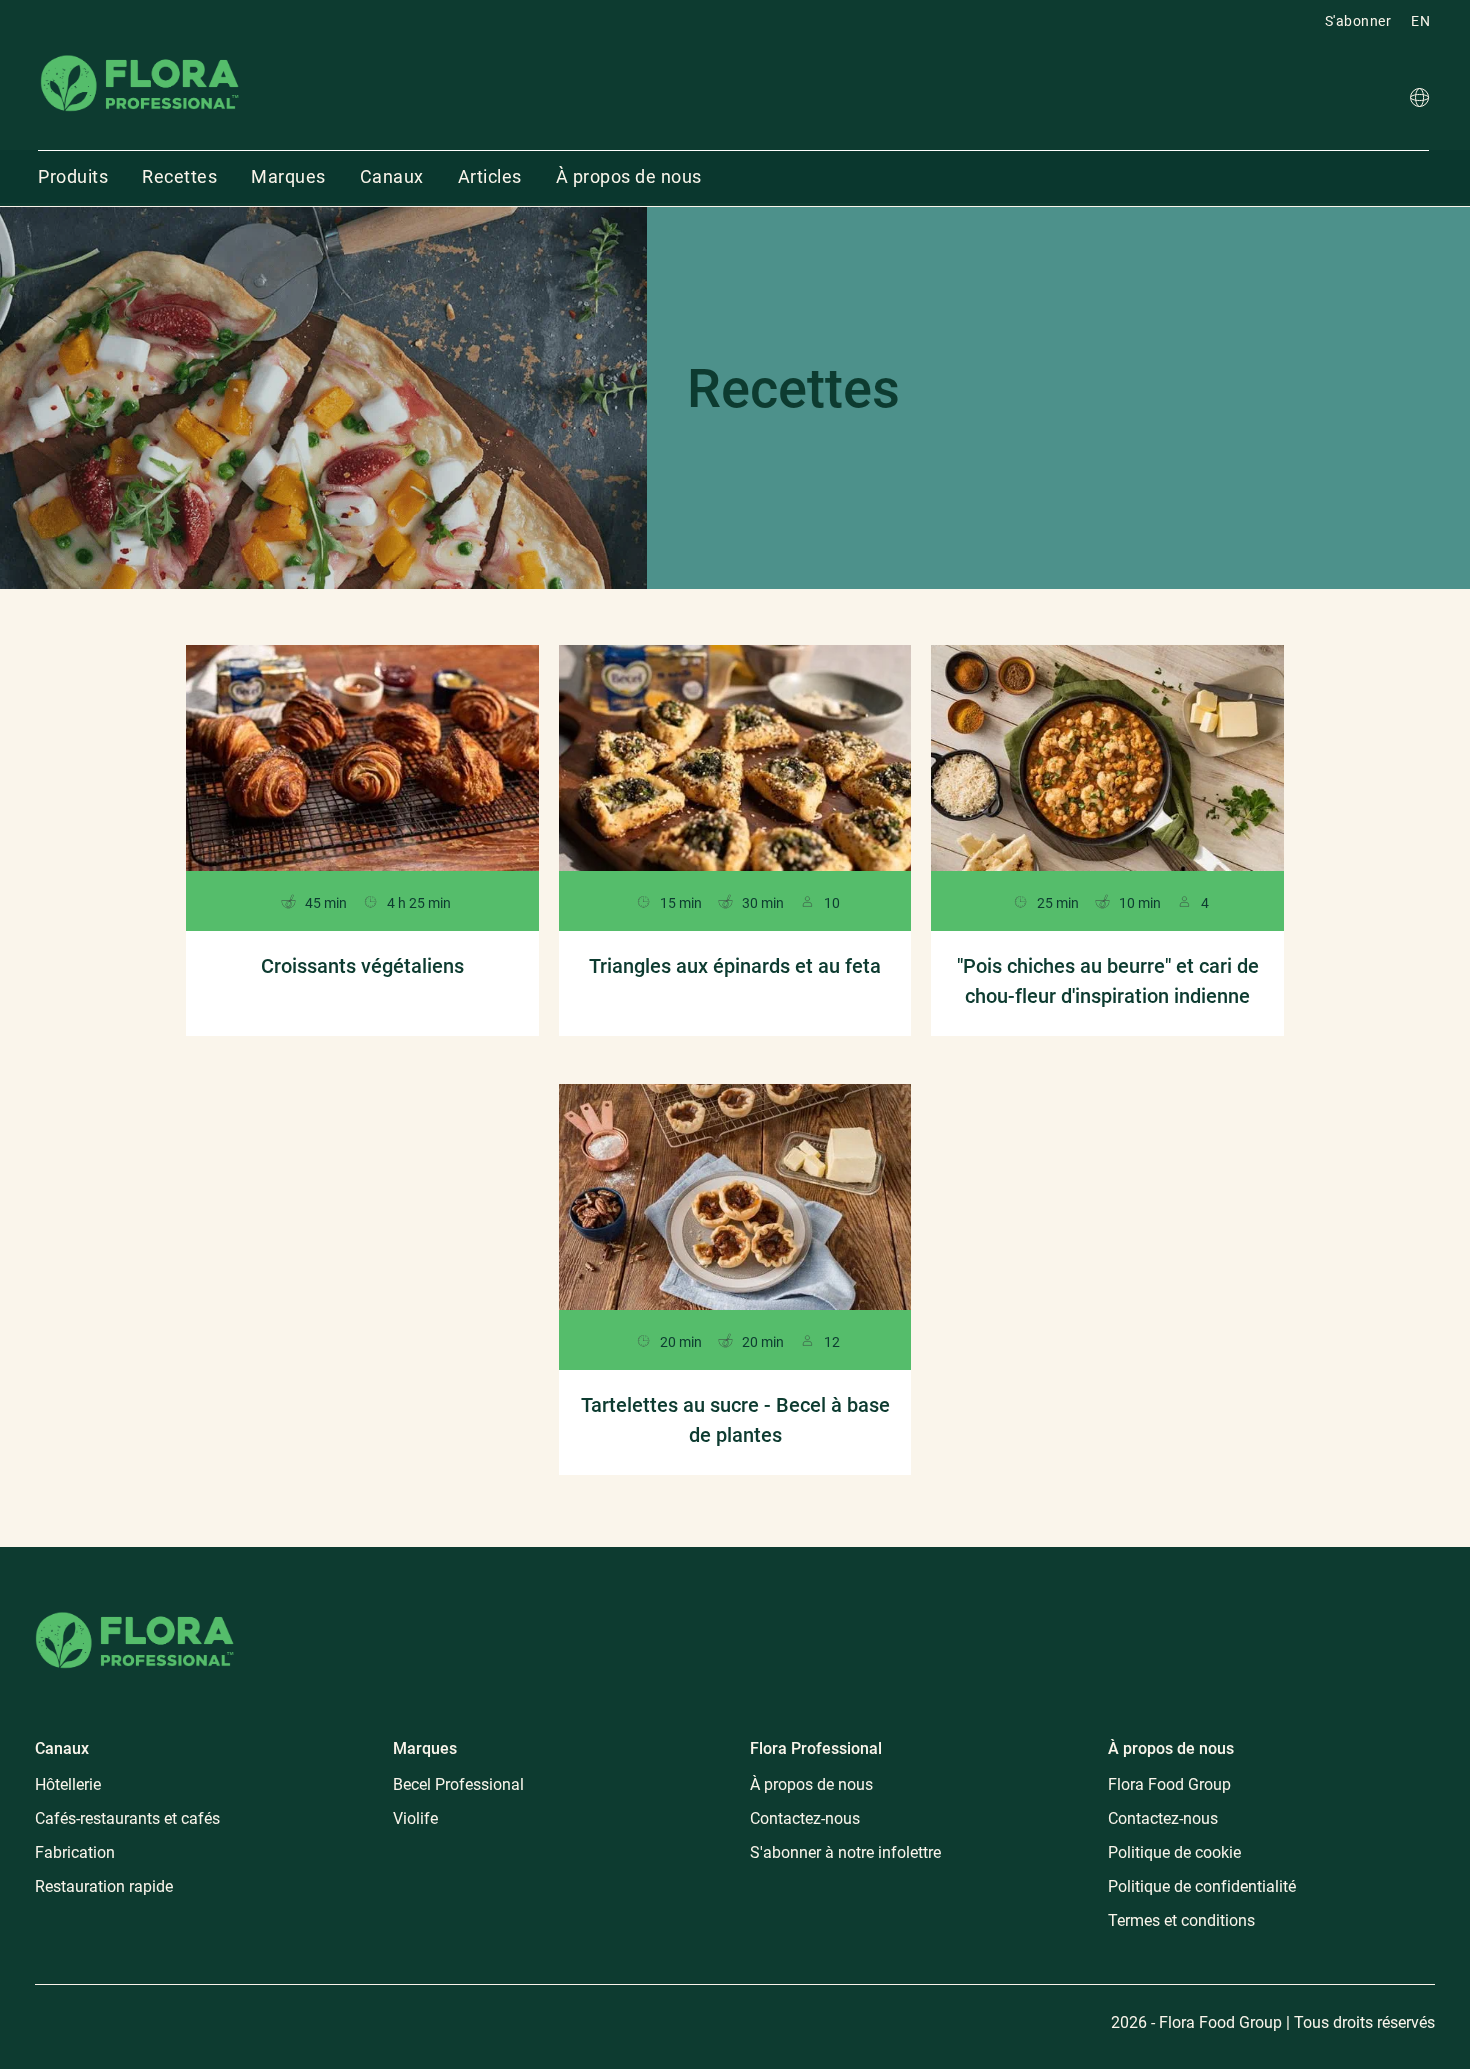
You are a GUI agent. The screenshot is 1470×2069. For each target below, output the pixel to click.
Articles (490, 176)
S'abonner (1358, 21)
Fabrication (75, 1852)
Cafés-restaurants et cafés (127, 1818)
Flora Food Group (1169, 1784)
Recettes (179, 176)
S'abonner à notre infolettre (845, 1852)
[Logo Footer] (135, 1608)
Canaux (392, 176)
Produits (73, 176)
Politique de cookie (1174, 1852)
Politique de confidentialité (1202, 1886)
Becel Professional (458, 1784)
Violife (415, 1818)
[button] (1419, 100)
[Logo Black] (140, 53)
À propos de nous (629, 176)
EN (1420, 21)
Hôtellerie (68, 1784)
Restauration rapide (104, 1886)
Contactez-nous (805, 1818)
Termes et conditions (1181, 1920)
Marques (288, 176)
